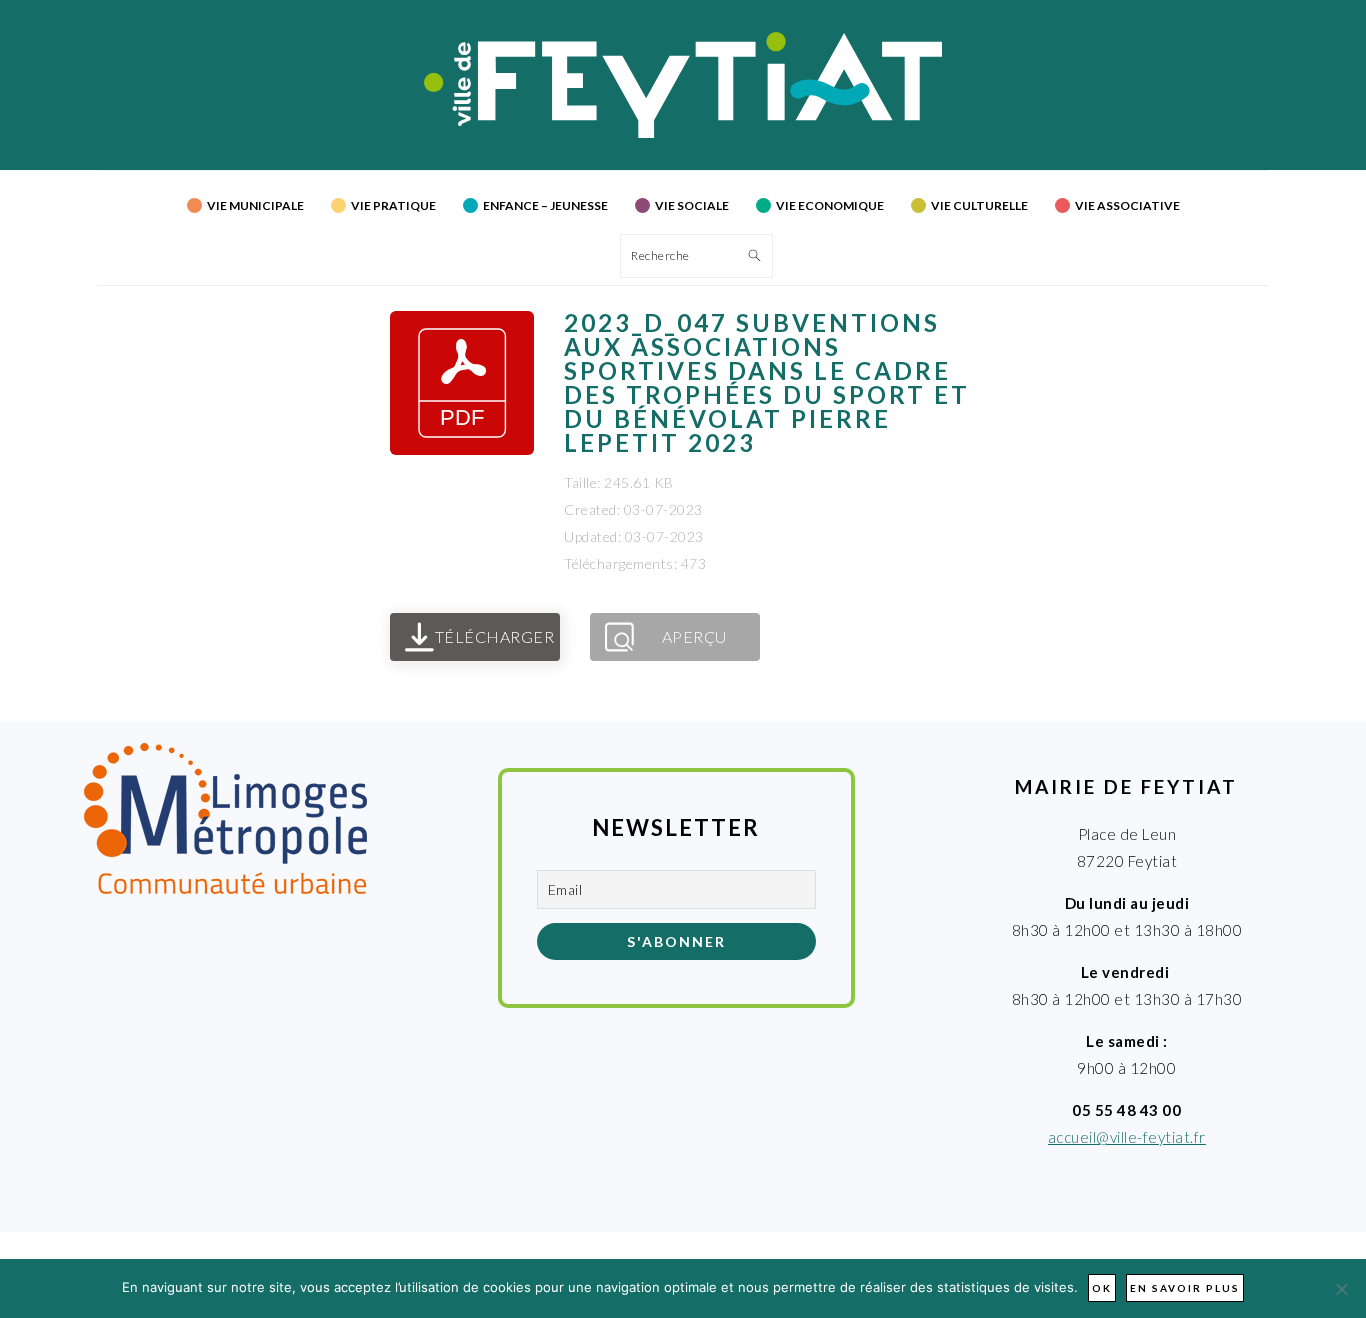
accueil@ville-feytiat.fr (1127, 1137)
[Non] (1341, 1289)
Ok (1102, 1288)
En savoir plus (1185, 1288)
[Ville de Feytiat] (683, 132)
